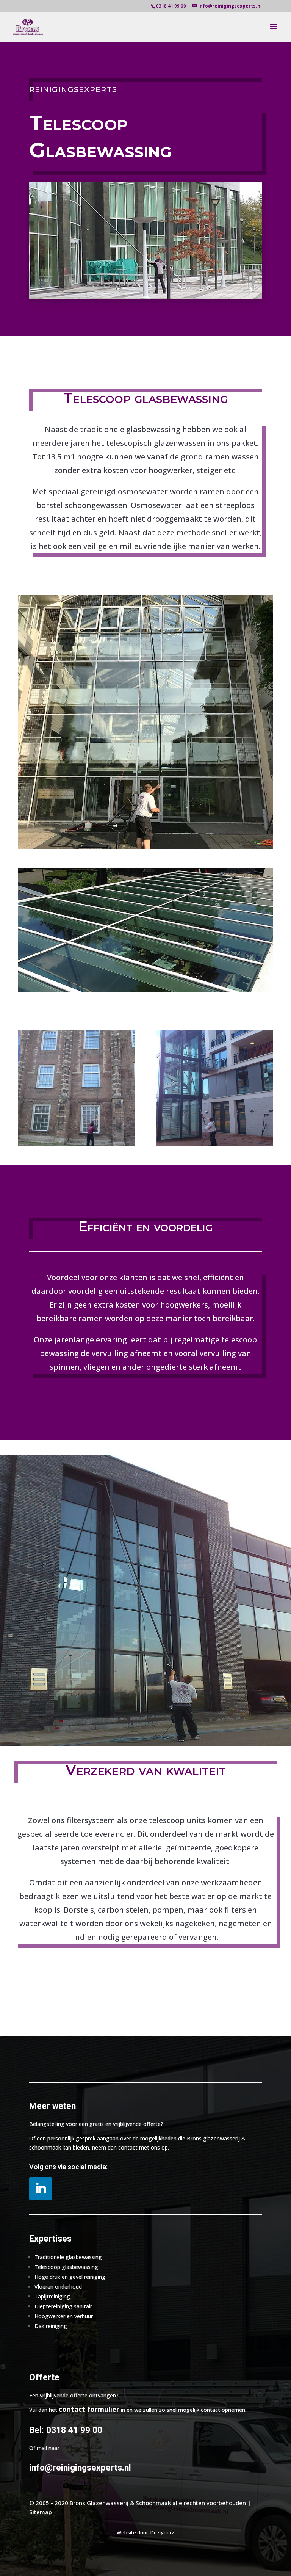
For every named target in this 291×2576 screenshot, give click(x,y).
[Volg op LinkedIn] (41, 2189)
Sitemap (41, 2512)
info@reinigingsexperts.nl (80, 2468)
